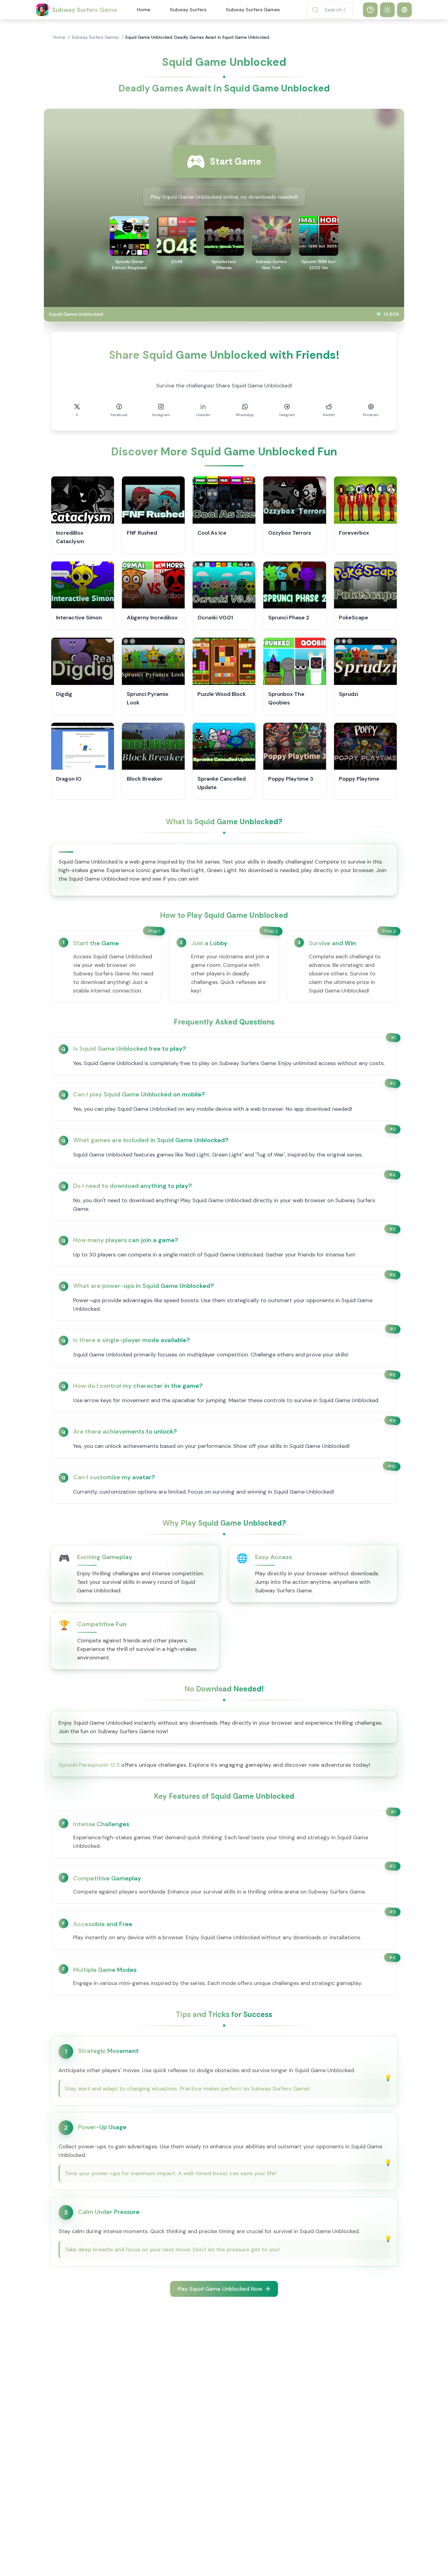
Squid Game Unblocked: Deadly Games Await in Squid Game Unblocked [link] (197, 37)
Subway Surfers (188, 10)
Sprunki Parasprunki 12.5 (89, 1765)
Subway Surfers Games (253, 10)
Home (144, 10)
